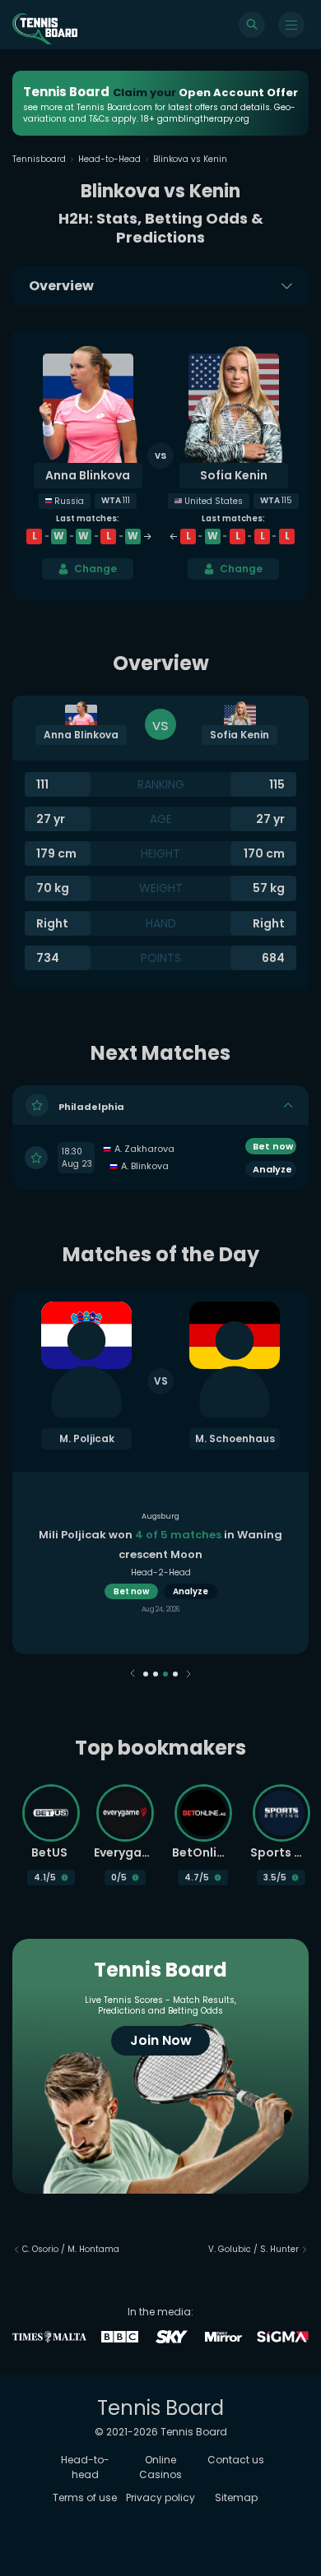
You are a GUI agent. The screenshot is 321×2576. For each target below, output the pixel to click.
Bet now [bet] (273, 1146)
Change (95, 569)
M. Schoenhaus (235, 1438)
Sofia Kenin (234, 475)
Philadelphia (91, 1106)
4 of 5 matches (178, 1535)
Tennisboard (39, 159)
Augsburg (160, 1516)
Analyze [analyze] (191, 1591)
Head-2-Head (161, 1572)
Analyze (272, 1169)
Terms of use (85, 2497)
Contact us (236, 2460)
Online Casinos (160, 2467)
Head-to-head (85, 2467)
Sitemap (236, 2497)
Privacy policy (160, 2497)
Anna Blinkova (88, 475)
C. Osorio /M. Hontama (71, 2249)
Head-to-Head (109, 159)
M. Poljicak (87, 1438)
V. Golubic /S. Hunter (254, 2249)
